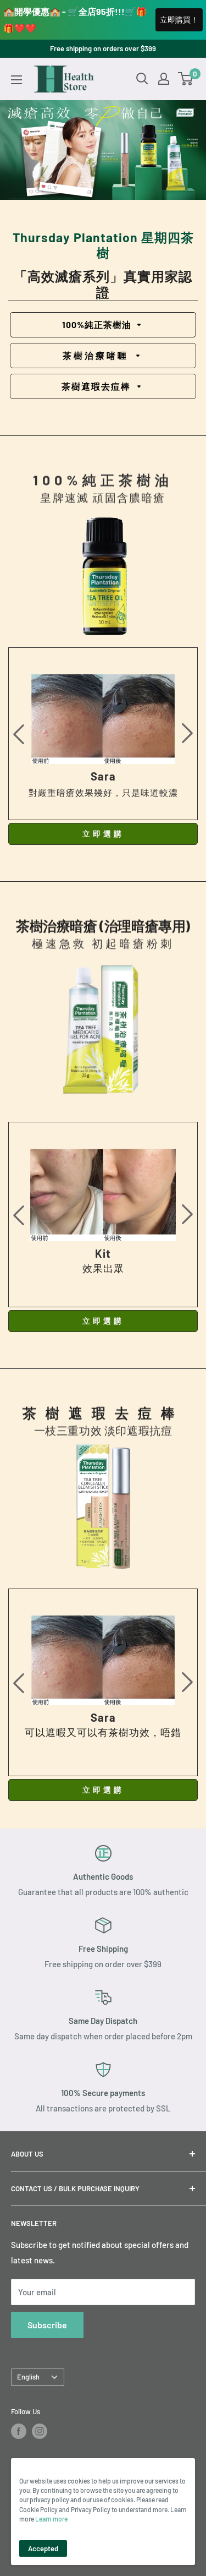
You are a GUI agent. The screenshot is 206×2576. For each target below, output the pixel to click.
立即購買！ (179, 20)
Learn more (51, 2519)
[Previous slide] (19, 734)
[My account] (164, 79)
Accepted (43, 2548)
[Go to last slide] (19, 1215)
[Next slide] (187, 734)
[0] (186, 79)
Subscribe (47, 2325)
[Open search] (142, 79)
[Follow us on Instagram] (40, 2431)
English (28, 2377)
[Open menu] (16, 80)
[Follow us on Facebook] (19, 2431)
